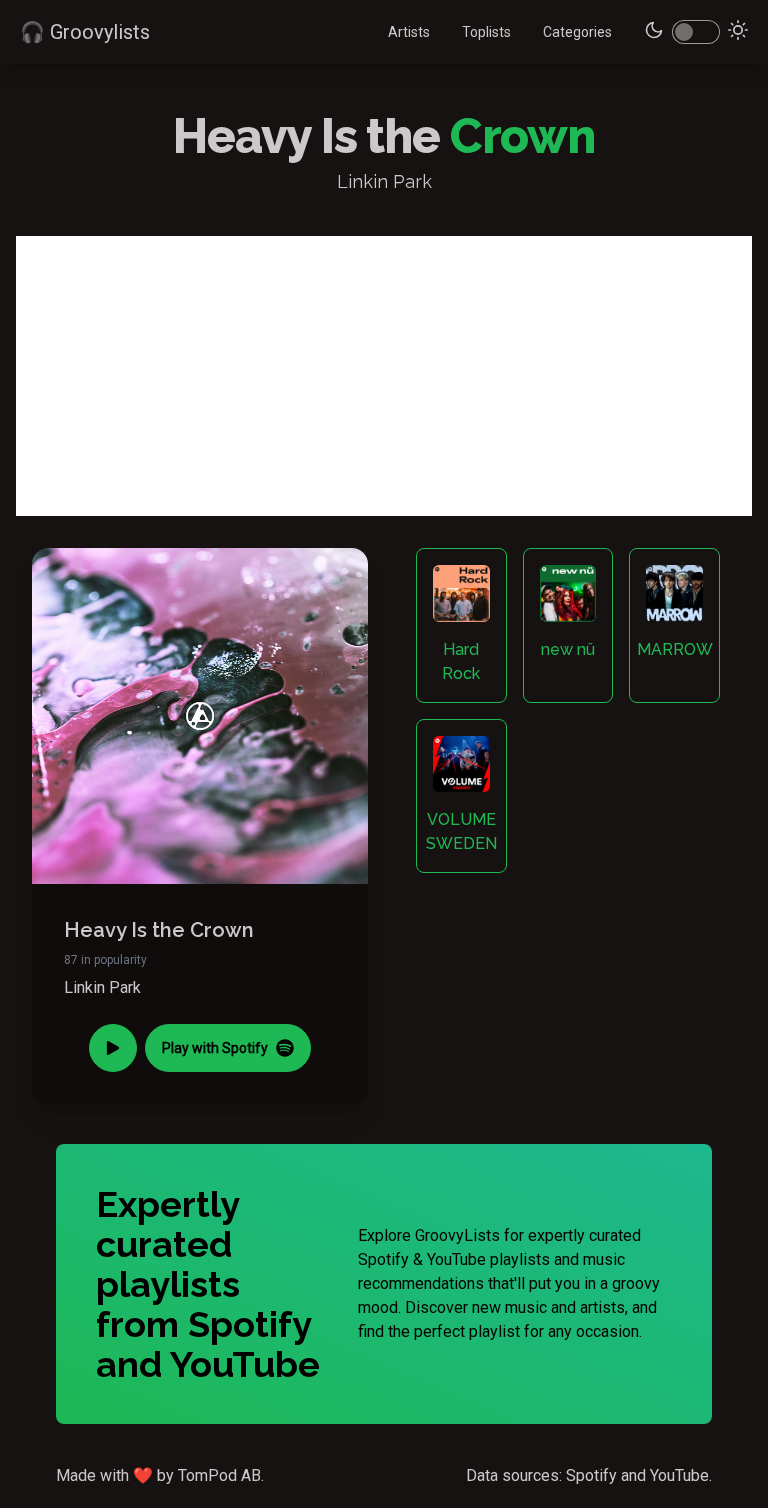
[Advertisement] (384, 376)
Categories (577, 32)
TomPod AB (219, 1475)
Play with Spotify (215, 1048)
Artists (409, 32)
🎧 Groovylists (85, 32)
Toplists (486, 32)
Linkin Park (102, 987)
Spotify (591, 1475)
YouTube (679, 1475)
